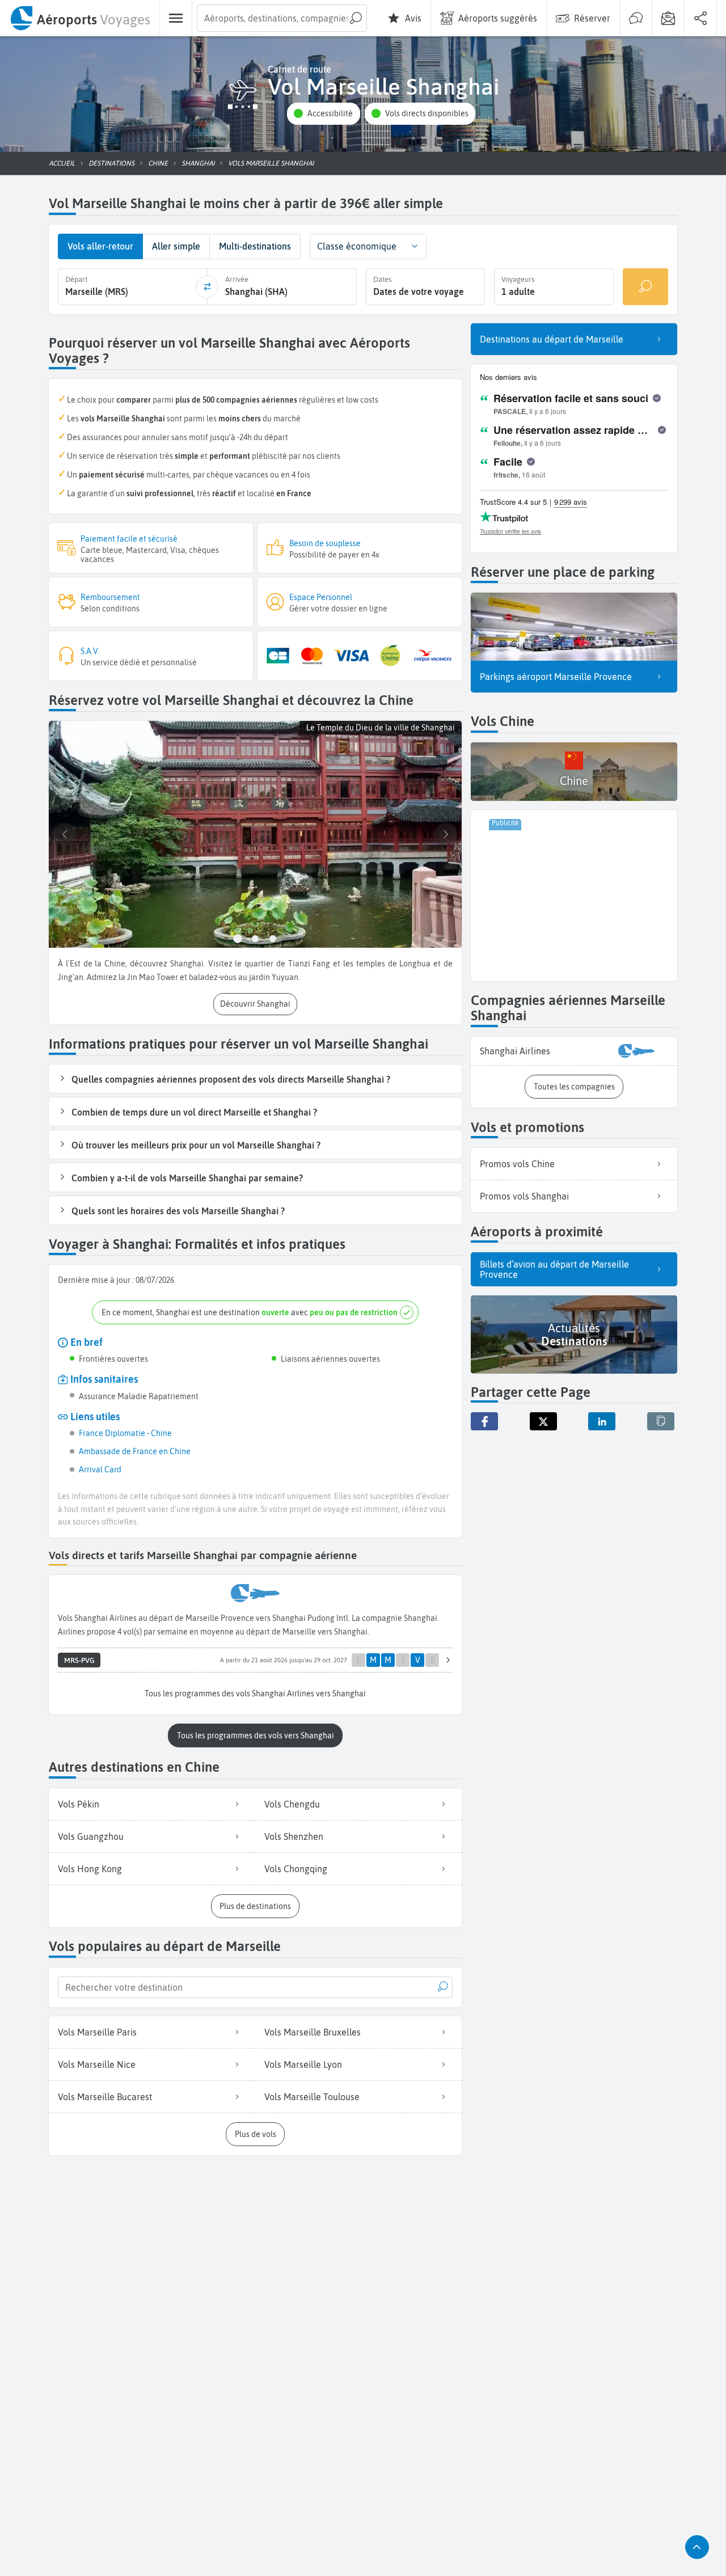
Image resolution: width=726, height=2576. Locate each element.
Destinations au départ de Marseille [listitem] (552, 339)
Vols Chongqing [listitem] (296, 1869)
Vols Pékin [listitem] (79, 1804)
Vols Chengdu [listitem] (292, 1804)
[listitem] (574, 1051)
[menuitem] (80, 18)
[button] (323, 114)
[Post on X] (543, 1421)
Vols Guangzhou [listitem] (91, 1836)
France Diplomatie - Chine (125, 1433)
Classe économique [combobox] (357, 246)
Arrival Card (100, 1469)
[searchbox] (282, 18)
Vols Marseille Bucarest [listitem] (105, 2097)
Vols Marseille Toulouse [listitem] (312, 2097)
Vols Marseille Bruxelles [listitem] (313, 2032)
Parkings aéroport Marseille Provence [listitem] (556, 677)
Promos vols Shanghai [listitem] (524, 1196)
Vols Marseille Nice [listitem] (97, 2064)
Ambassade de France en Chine (135, 1451)
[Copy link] (661, 1421)
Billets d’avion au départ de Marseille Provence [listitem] (554, 1269)
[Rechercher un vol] (645, 287)
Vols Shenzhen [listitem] (294, 1836)
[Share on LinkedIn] (602, 1421)
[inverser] (207, 287)
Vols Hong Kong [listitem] (90, 1869)
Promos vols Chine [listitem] (517, 1164)
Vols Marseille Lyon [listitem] (303, 2064)
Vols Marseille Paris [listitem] (97, 2032)
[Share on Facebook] (484, 1421)
